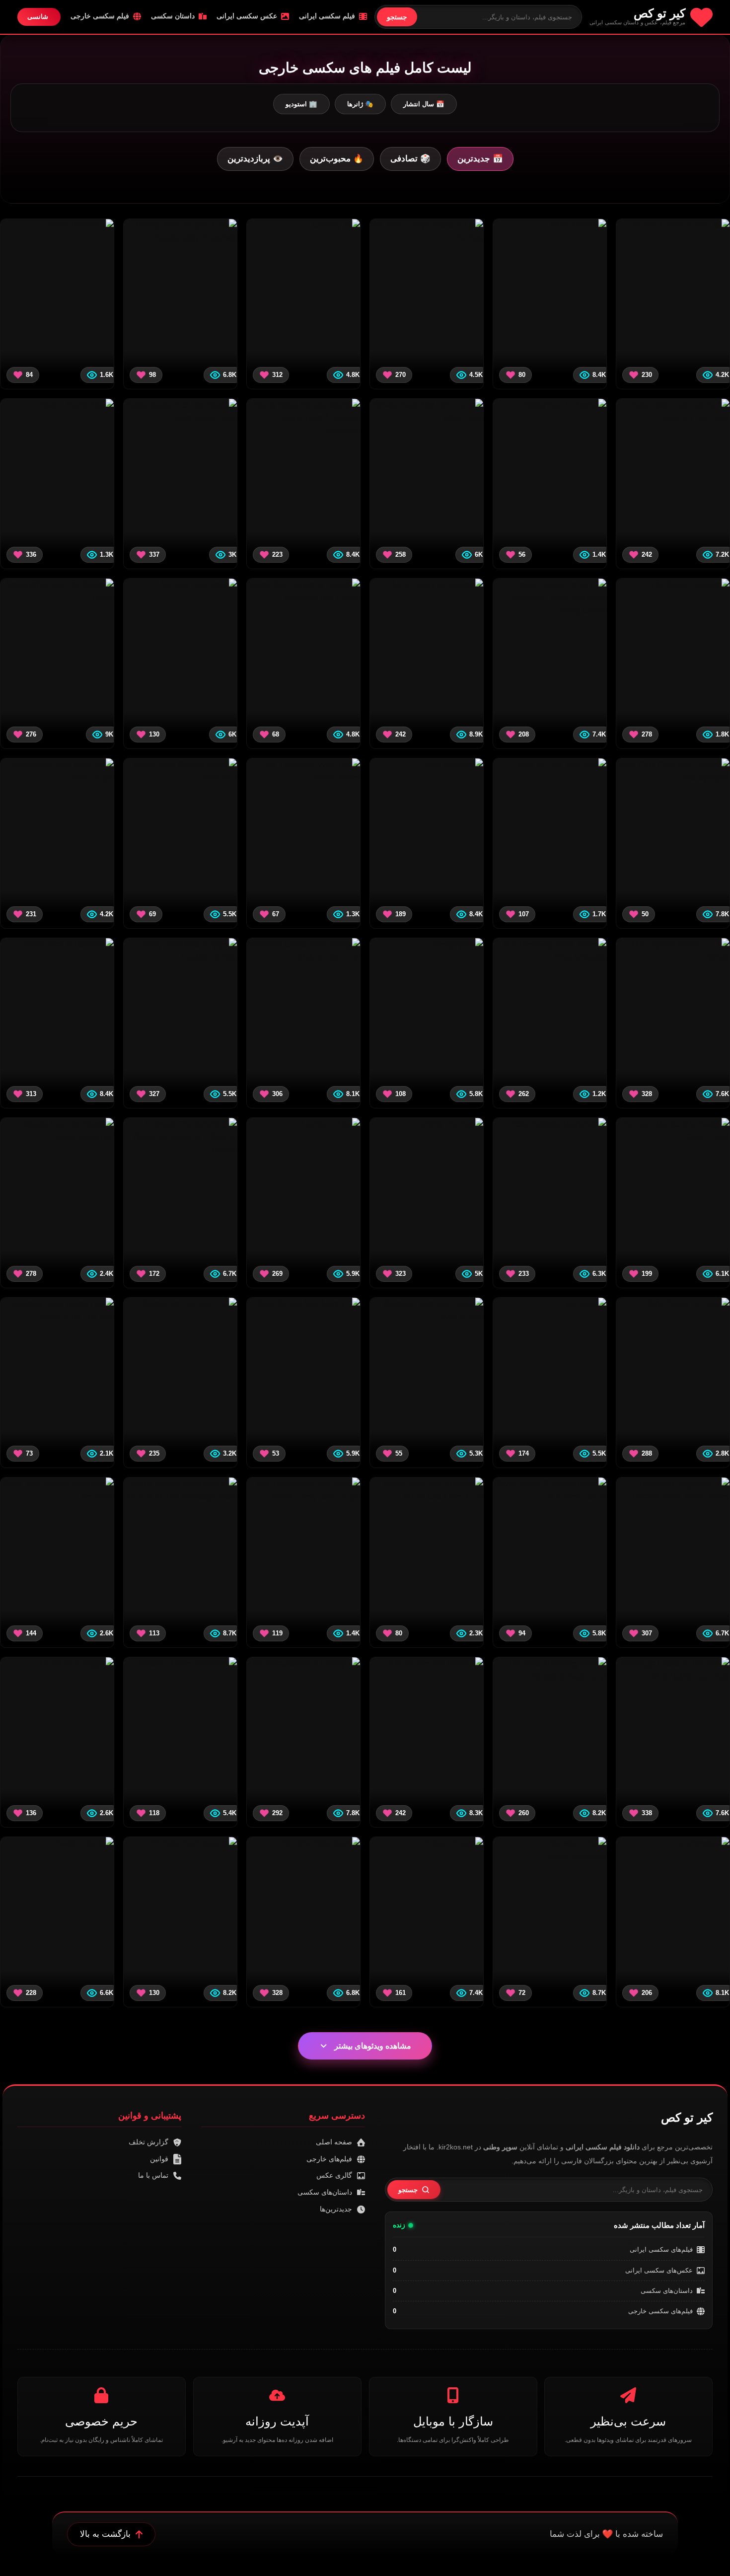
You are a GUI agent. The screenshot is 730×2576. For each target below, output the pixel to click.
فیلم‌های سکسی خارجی (660, 2311)
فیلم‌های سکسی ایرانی (661, 2249)
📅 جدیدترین (480, 159)
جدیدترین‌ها (336, 2209)
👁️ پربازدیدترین (255, 159)
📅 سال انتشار (424, 104)
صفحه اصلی (334, 2142)
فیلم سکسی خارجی (100, 16)
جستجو (397, 17)
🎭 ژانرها (360, 104)
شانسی (38, 17)
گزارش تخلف (148, 2142)
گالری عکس (334, 2175)
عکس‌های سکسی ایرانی (659, 2270)
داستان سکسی (173, 16)
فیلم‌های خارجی (329, 2159)
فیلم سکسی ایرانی (327, 16)
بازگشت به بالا (105, 2534)
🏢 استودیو (301, 104)
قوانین (159, 2159)
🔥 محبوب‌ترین (337, 159)
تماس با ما (153, 2175)
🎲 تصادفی (410, 159)
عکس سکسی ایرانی (247, 16)
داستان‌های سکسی (667, 2291)
